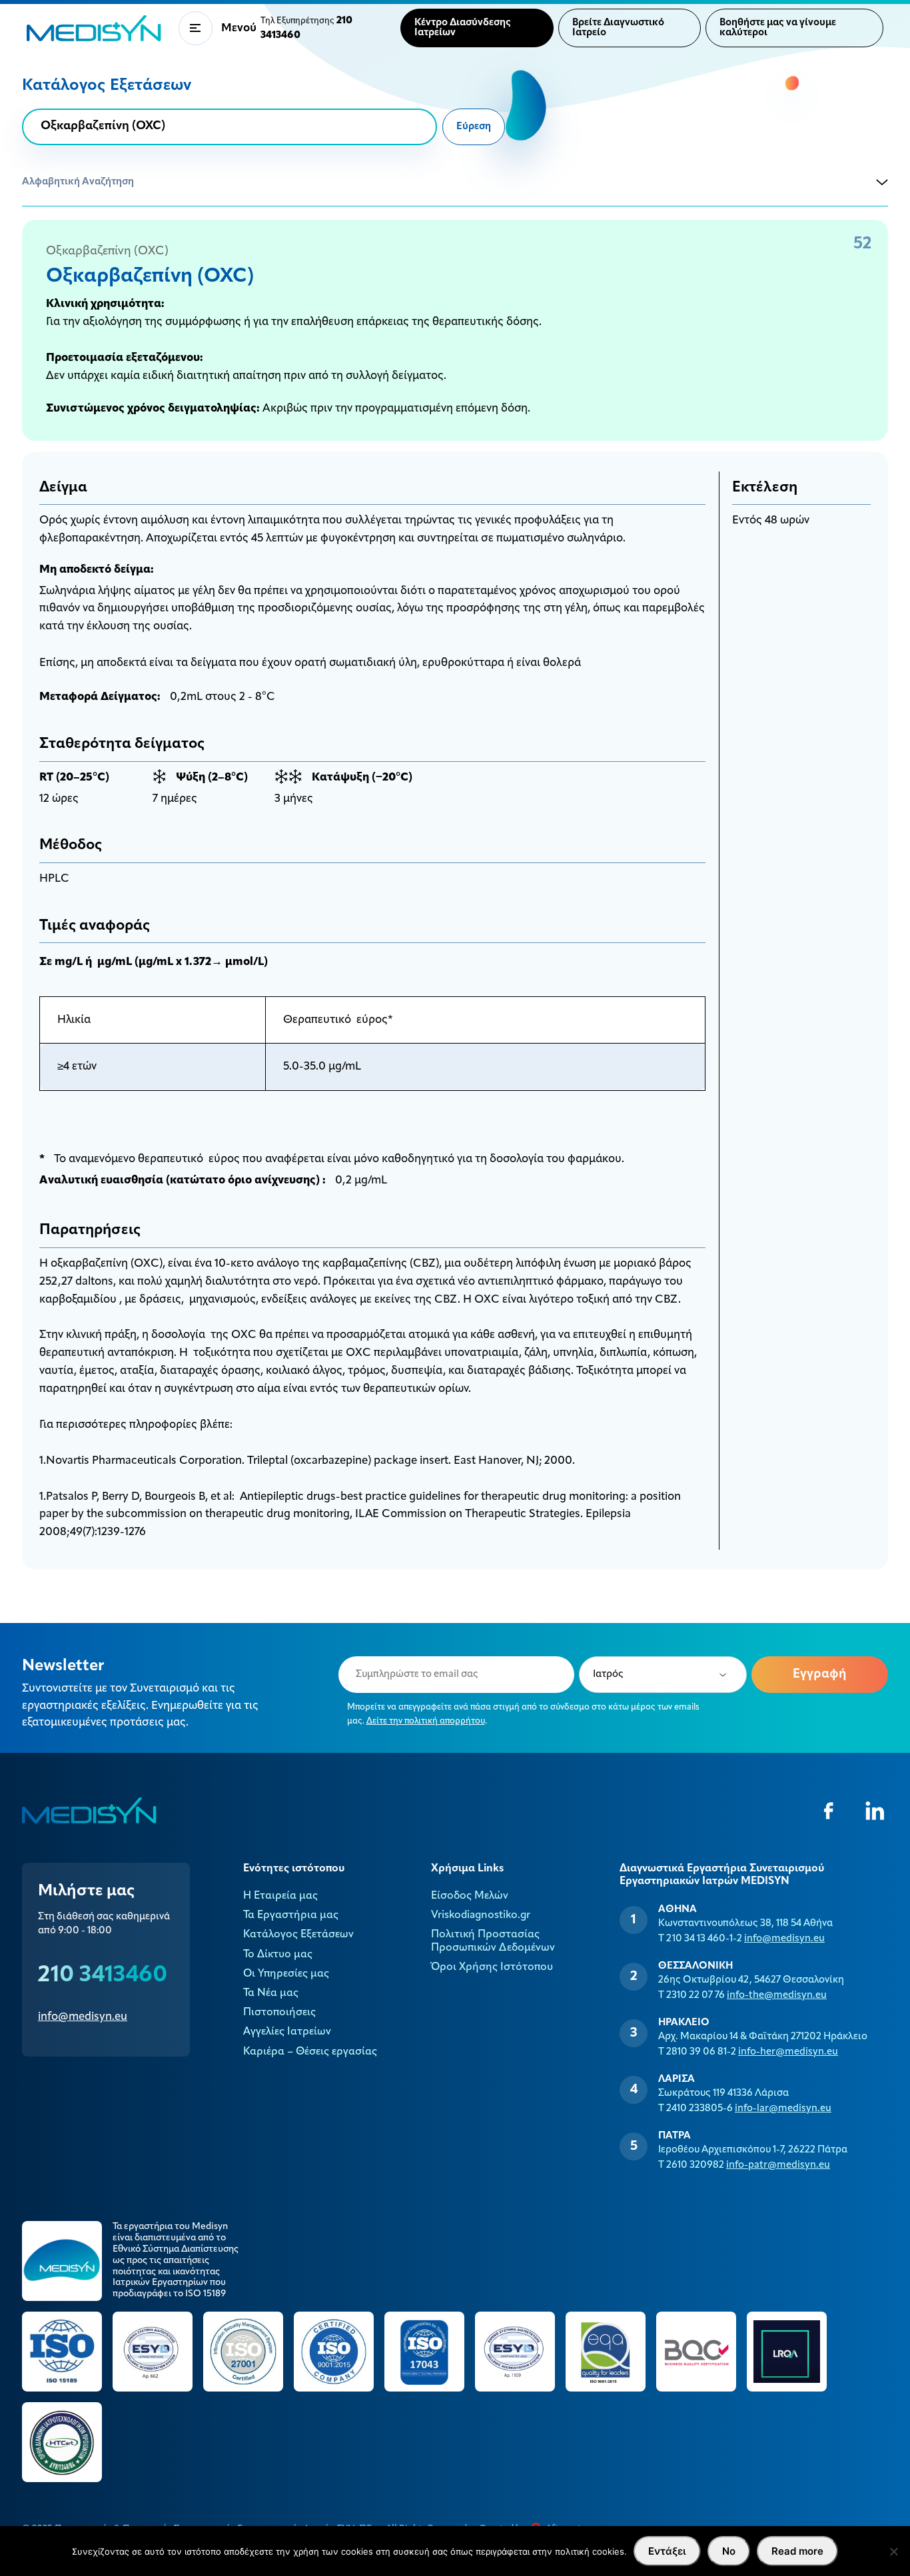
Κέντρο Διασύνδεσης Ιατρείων (463, 28)
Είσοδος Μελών (470, 1896)
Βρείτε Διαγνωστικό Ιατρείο (618, 28)
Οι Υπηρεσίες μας (286, 1974)
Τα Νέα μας (271, 1993)
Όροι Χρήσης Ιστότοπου (492, 1967)
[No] (893, 2551)
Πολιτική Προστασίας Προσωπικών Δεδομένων (493, 1941)
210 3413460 (103, 1976)
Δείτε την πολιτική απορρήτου (426, 1721)
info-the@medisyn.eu (777, 1996)
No (729, 2551)
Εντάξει (667, 2551)
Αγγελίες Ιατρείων (287, 2032)
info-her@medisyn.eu (788, 2052)
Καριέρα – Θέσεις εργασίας (310, 2052)
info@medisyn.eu (83, 2017)
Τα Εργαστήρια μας (291, 1915)
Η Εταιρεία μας (280, 1896)
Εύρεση (474, 127)
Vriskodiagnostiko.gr (481, 1915)
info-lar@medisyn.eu (783, 2109)
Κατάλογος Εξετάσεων (298, 1935)
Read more (797, 2551)
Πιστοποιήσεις (279, 2013)
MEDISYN (94, 28)
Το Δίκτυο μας (278, 1955)
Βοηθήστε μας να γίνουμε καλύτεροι (778, 28)
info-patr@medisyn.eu (778, 2165)
